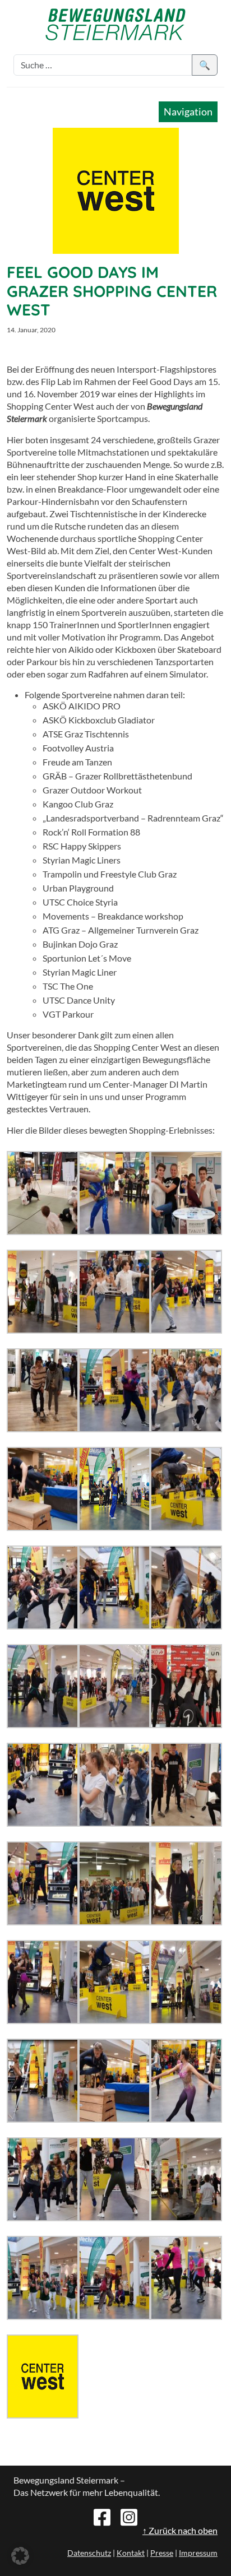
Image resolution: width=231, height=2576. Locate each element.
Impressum (198, 2553)
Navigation (188, 112)
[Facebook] (102, 2516)
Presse (162, 2553)
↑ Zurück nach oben (180, 2530)
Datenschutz (89, 2553)
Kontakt (131, 2553)
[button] (20, 2556)
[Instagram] (129, 2516)
